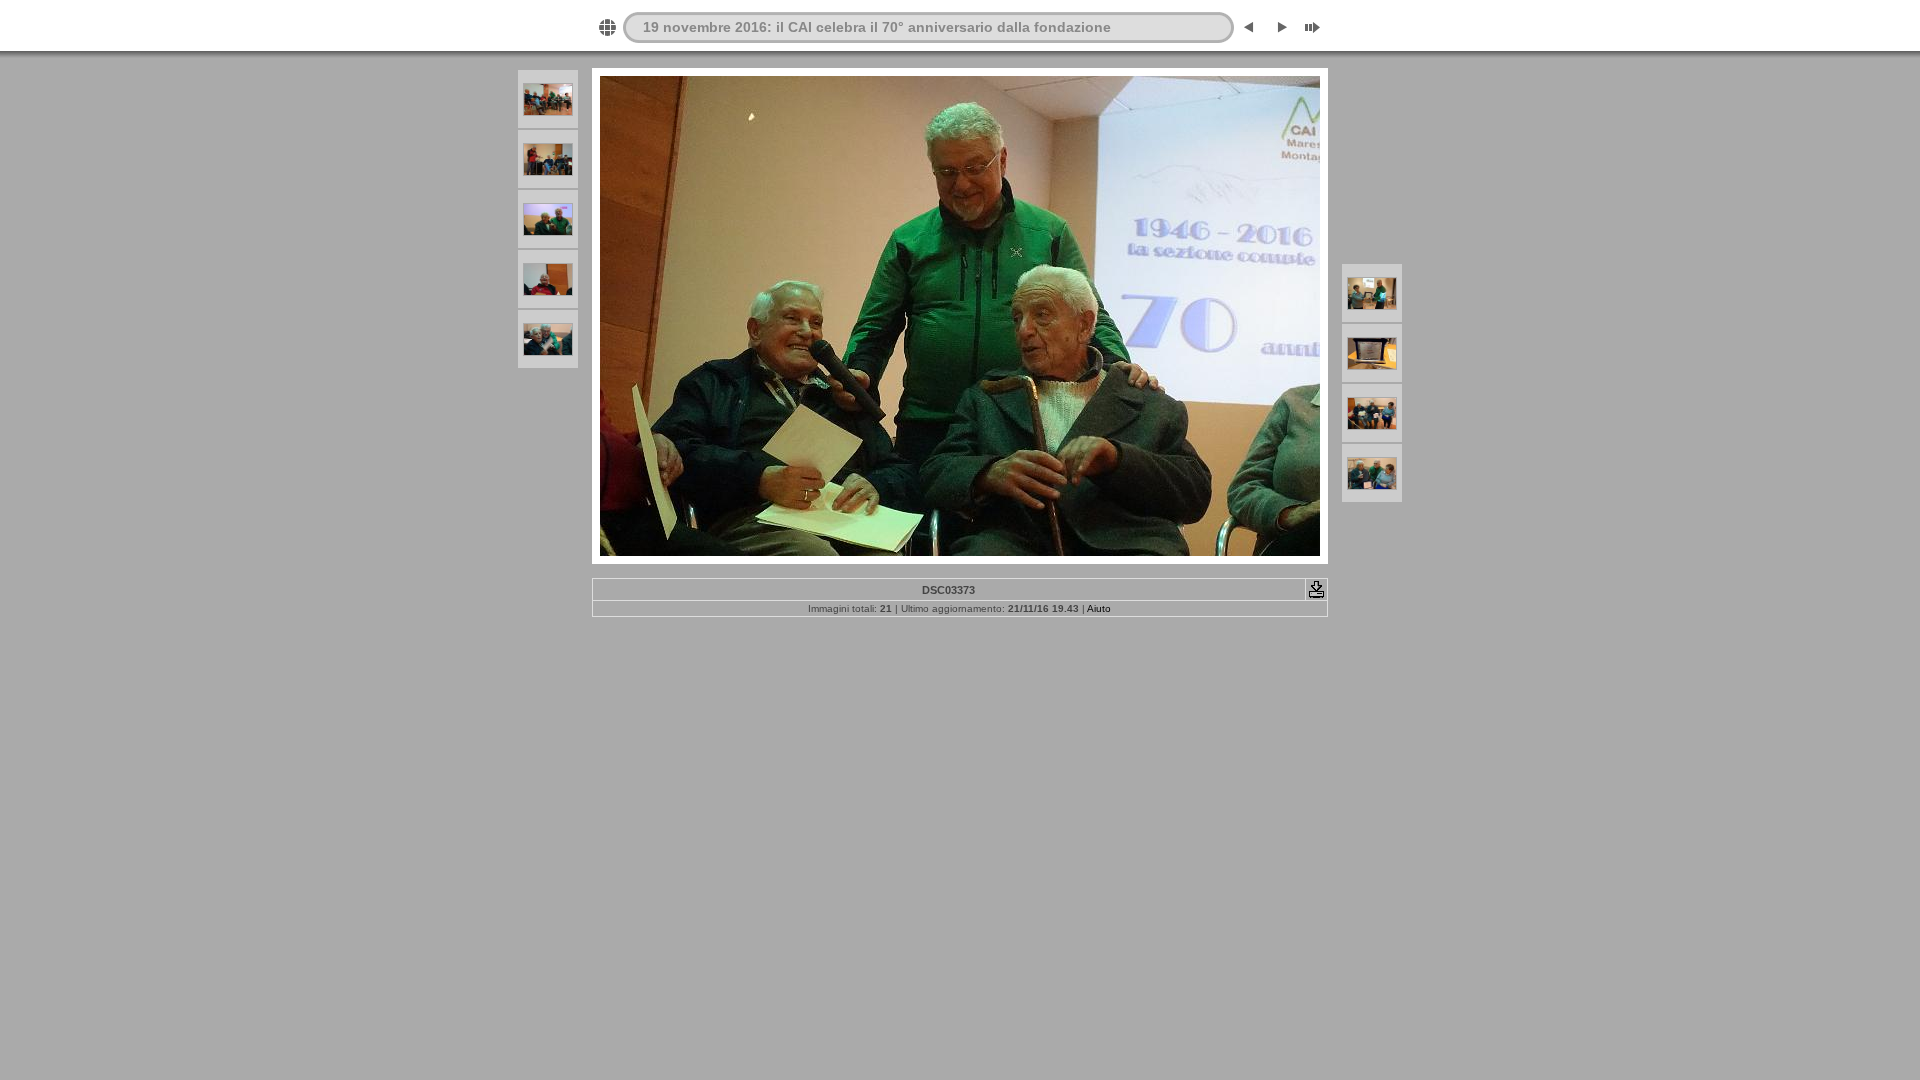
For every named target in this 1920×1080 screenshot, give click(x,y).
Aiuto (1099, 608)
